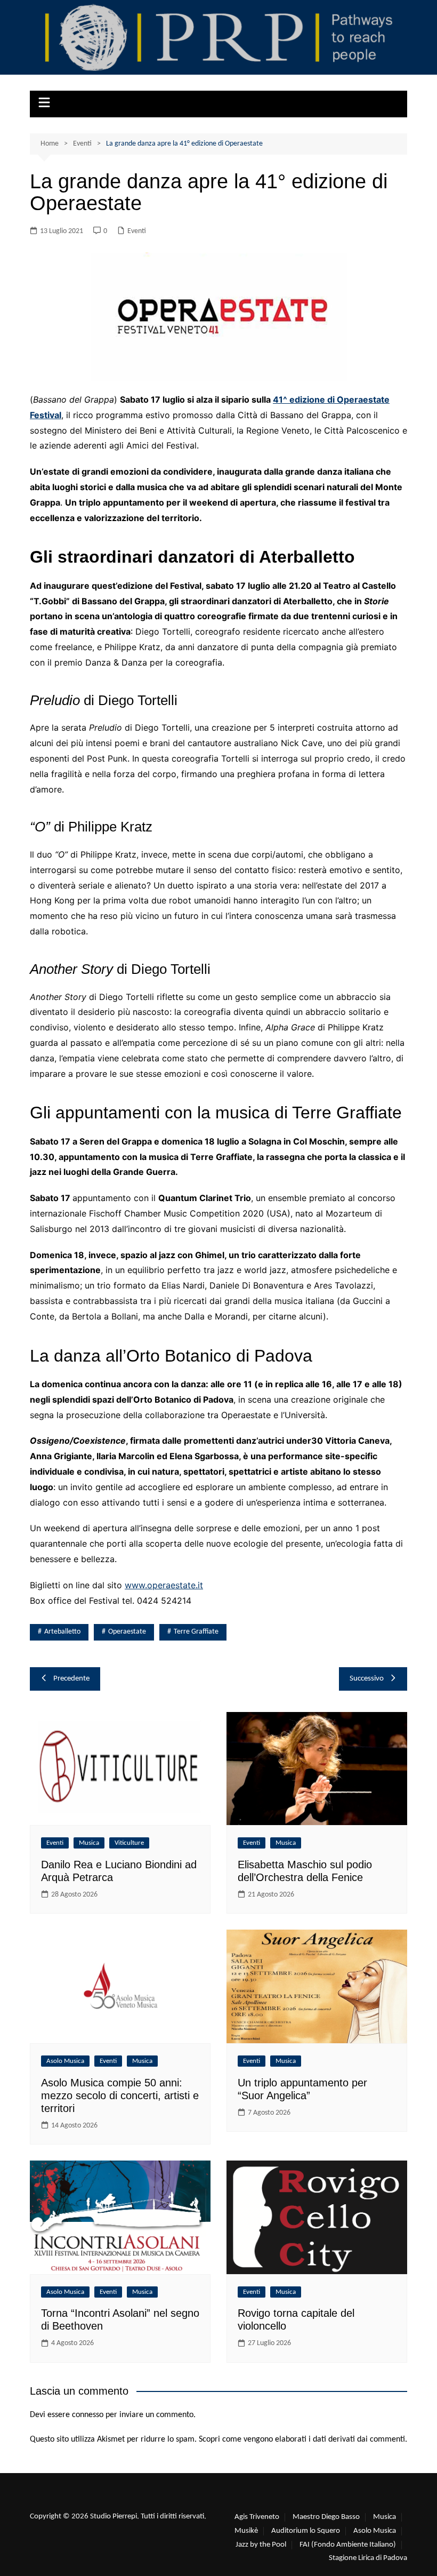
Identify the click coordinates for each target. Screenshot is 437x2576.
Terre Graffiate (196, 1632)
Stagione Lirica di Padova (368, 2558)
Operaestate (127, 1632)
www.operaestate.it (164, 1585)
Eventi (137, 231)
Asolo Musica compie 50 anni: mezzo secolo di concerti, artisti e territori (120, 2095)
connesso (88, 2415)
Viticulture (129, 1843)
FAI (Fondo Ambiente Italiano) (348, 2545)
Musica (89, 1843)
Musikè (246, 2531)
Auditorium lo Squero (306, 2531)
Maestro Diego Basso (326, 2517)
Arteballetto (62, 1632)
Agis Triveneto (257, 2517)
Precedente (71, 1679)
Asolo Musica (65, 2061)
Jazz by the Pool (261, 2545)
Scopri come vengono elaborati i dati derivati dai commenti (302, 2439)
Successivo (367, 1679)
